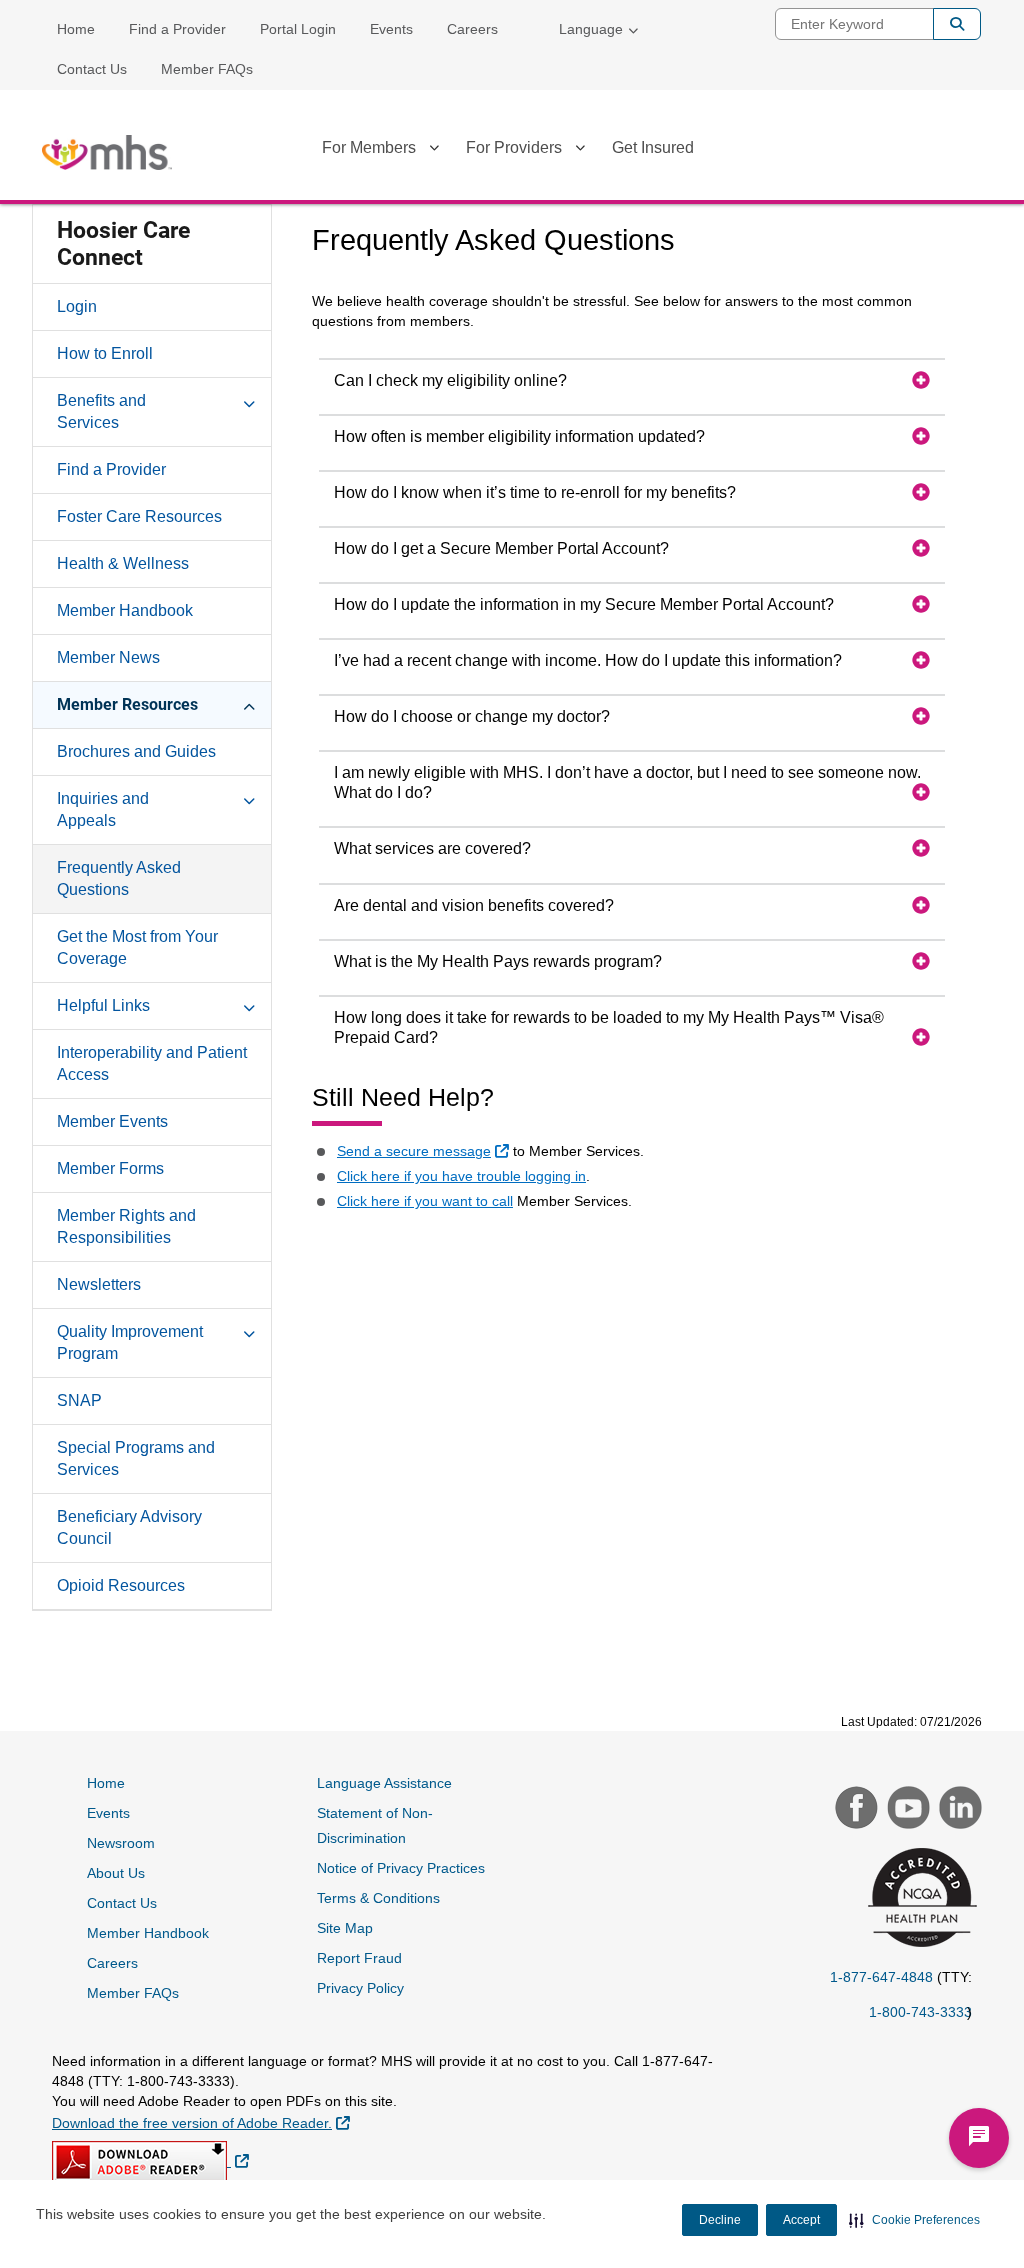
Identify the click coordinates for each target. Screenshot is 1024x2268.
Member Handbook (125, 610)
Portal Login (298, 29)
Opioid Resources (121, 1585)
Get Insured (653, 147)
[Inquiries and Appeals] (249, 798)
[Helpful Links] (249, 1005)
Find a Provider (177, 29)
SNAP (79, 1400)
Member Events (112, 1121)
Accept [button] (801, 2220)
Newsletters (99, 1284)
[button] (914, 2220)
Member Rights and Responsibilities (126, 1226)
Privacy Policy (360, 1988)
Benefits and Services (101, 411)
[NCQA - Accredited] (919, 1899)
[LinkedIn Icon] (958, 1810)
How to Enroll (105, 353)
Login (77, 306)
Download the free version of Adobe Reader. (201, 2122)
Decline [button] (720, 2220)
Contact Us (92, 69)
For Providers (514, 147)
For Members (369, 147)
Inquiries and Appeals (103, 809)
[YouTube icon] (906, 1810)
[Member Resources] (249, 704)
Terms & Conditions (378, 1898)
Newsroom (121, 1843)
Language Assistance (384, 1783)
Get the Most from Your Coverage (137, 947)
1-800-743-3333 (920, 2012)
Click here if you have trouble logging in (461, 1176)
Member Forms (110, 1168)
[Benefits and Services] (249, 400)
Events (391, 29)
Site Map (345, 1928)
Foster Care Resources (139, 516)
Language (591, 29)
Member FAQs (207, 69)
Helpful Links (103, 1005)
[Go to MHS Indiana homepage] (107, 152)
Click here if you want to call (425, 1201)
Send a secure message (425, 1150)
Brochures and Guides (136, 751)
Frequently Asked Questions (119, 878)
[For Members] (434, 151)
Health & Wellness (123, 563)
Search (957, 24)
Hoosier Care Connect (123, 244)
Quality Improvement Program (130, 1342)
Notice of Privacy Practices (401, 1868)
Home (76, 29)
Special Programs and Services (136, 1458)
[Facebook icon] (854, 1810)
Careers (472, 29)
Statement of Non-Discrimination (375, 1825)
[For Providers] (580, 151)
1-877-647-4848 (881, 1977)
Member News (108, 657)
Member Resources (127, 704)
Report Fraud (359, 1958)
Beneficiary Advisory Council (129, 1527)
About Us (116, 1873)
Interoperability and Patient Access (152, 1063)
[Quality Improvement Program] (249, 1331)
